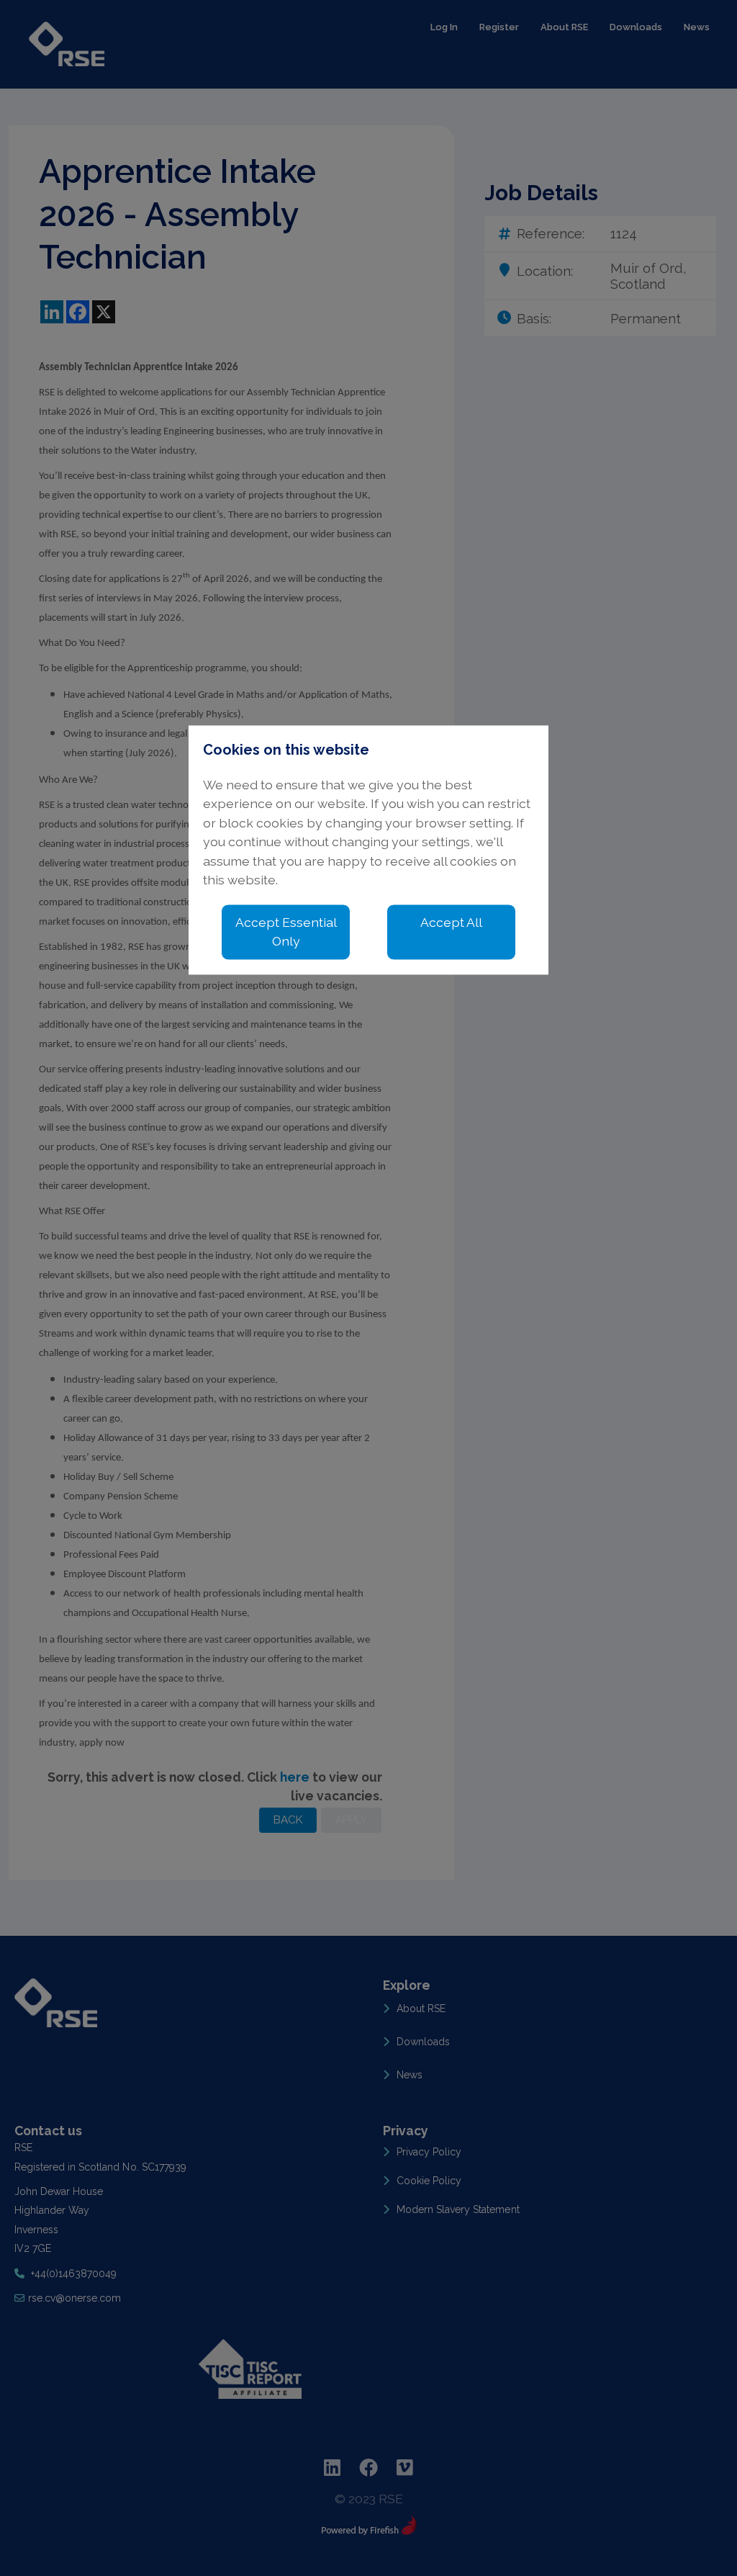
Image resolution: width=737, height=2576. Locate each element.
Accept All (451, 922)
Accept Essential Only (286, 932)
